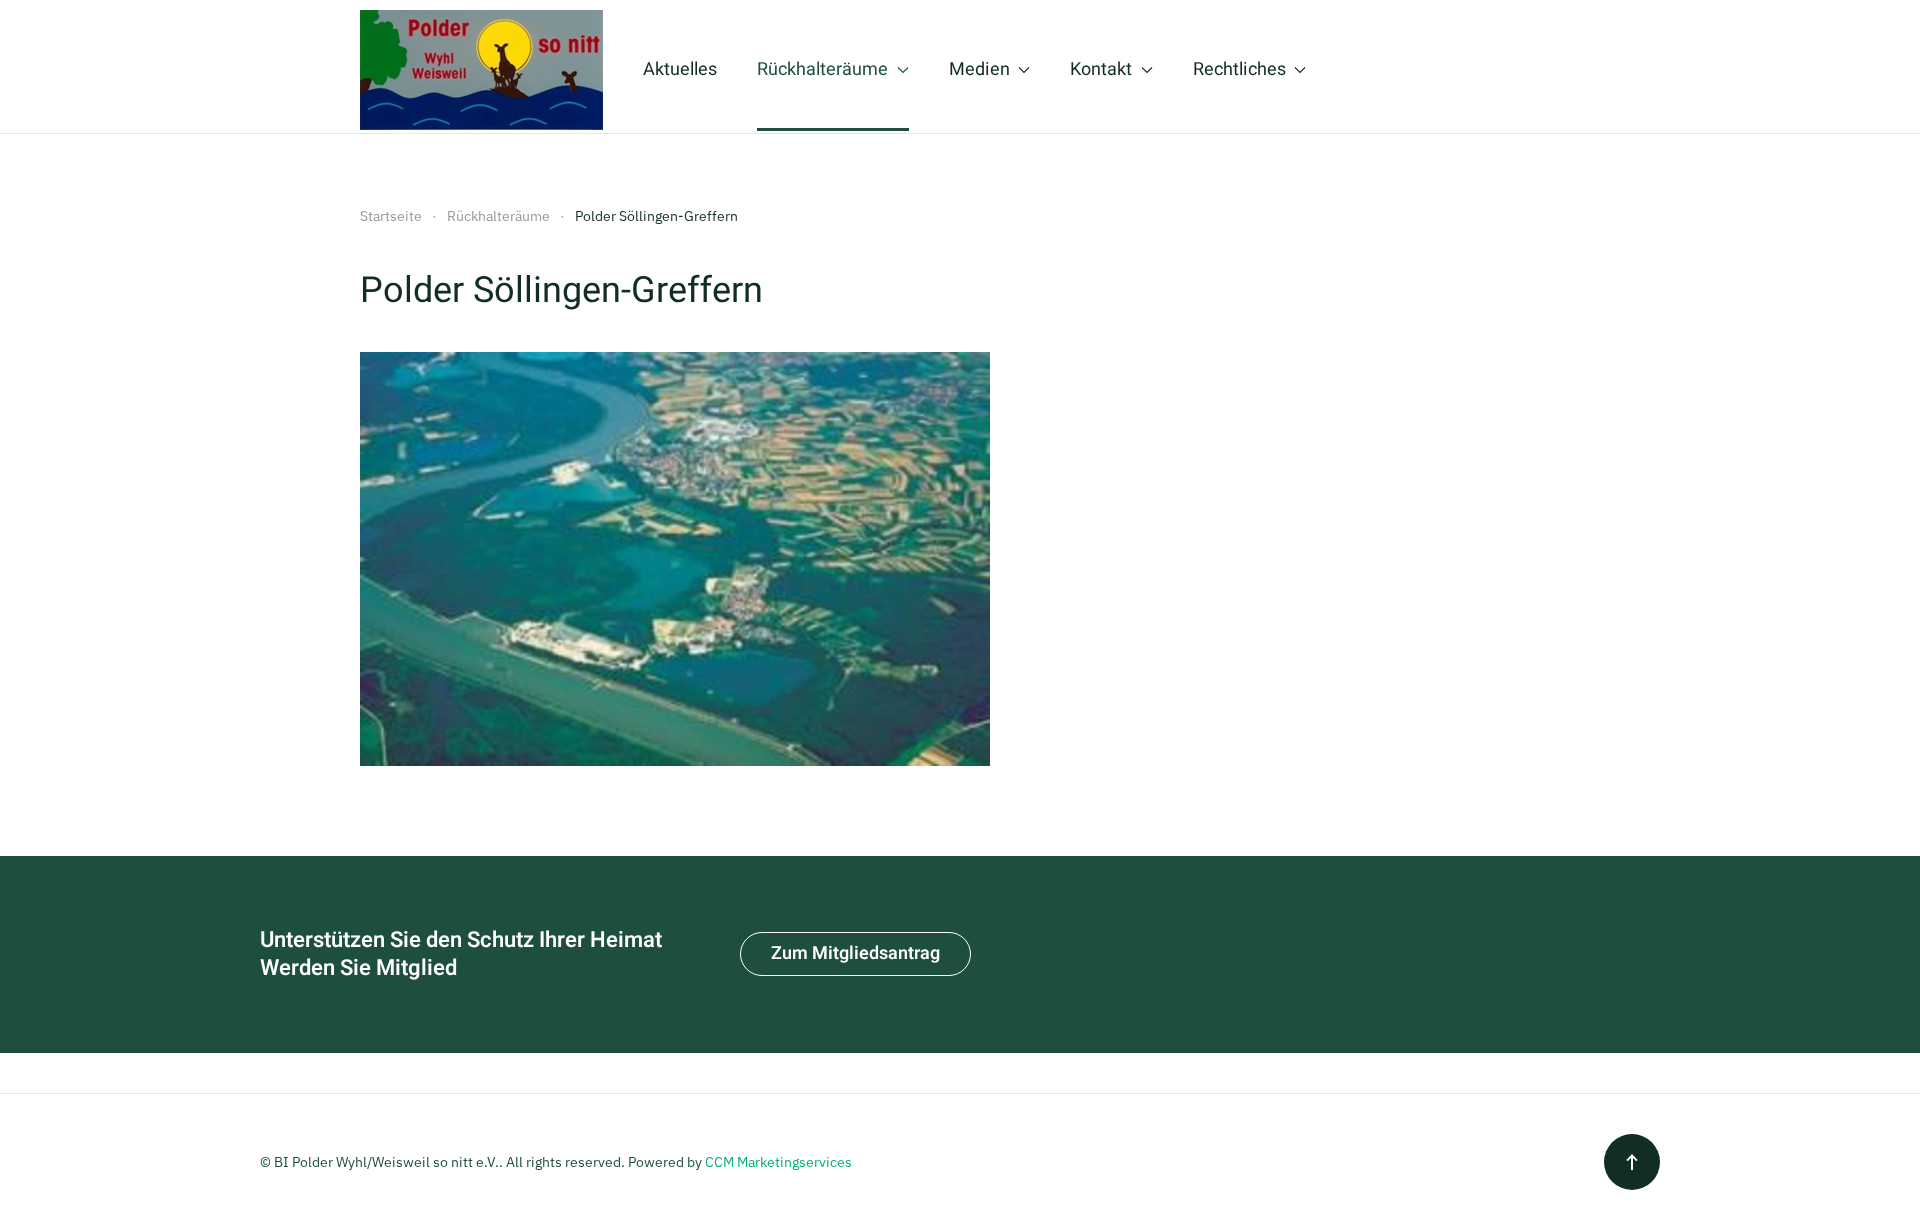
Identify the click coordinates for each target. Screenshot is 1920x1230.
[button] (1632, 1162)
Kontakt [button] (1101, 69)
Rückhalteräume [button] (822, 69)
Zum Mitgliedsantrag (855, 953)
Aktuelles (680, 69)
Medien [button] (979, 69)
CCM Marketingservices (778, 1162)
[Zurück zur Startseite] (481, 70)
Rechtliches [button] (1239, 69)
